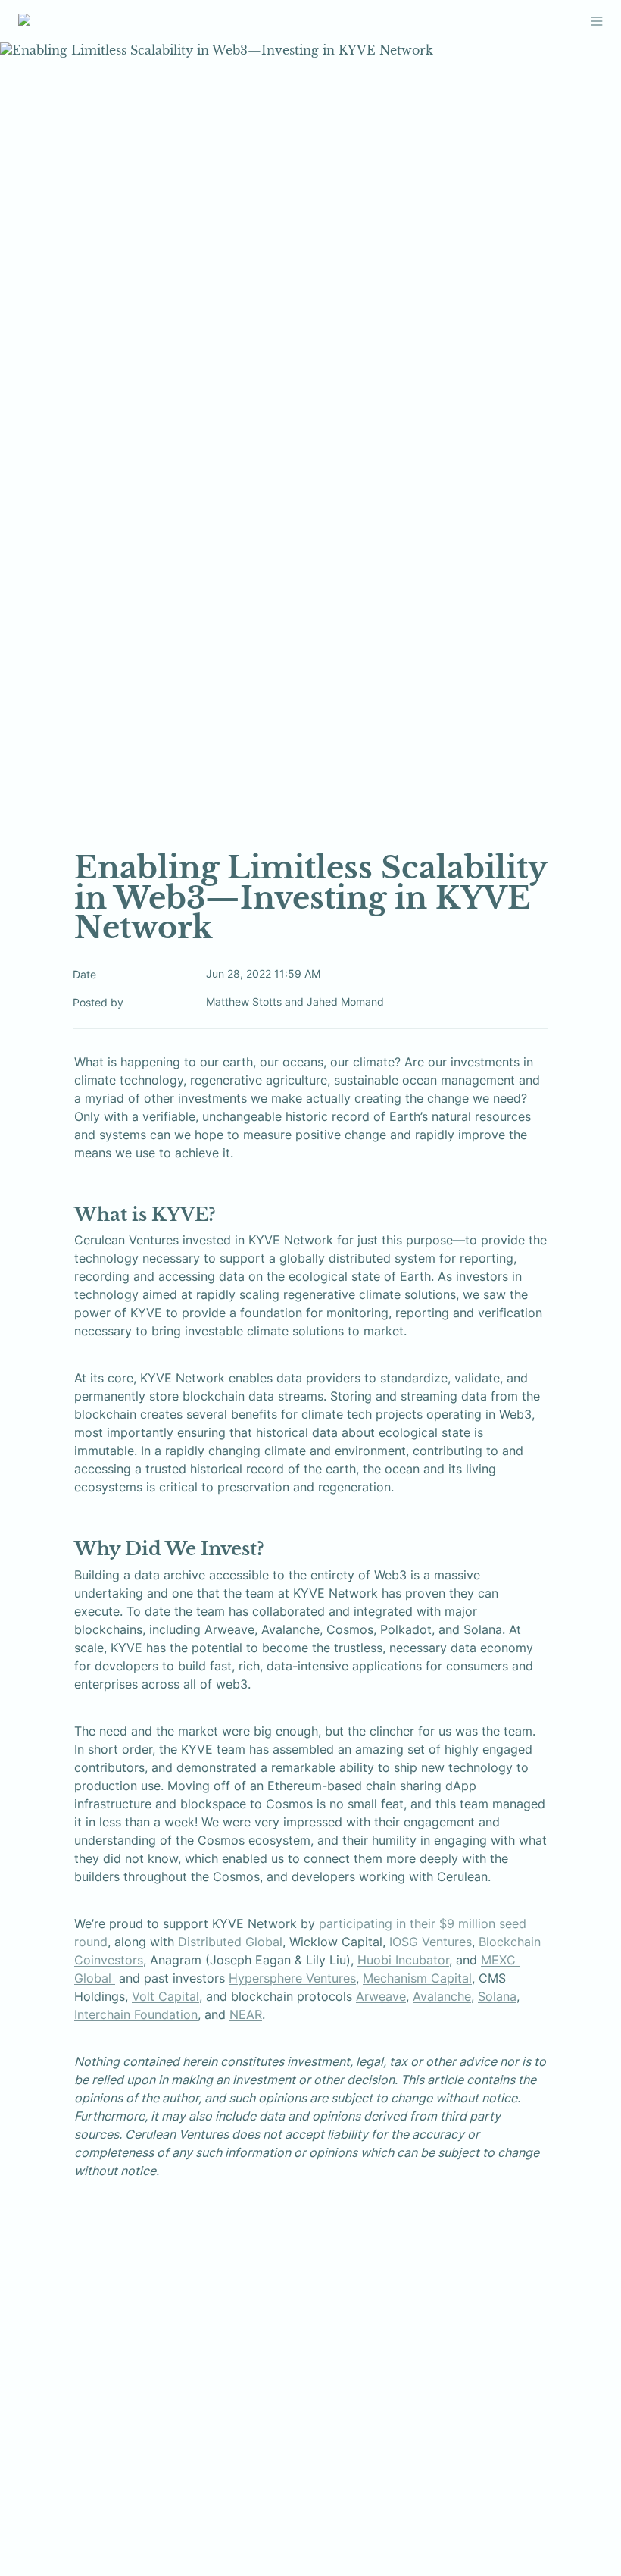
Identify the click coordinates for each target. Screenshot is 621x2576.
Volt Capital (165, 1996)
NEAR (246, 2014)
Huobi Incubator (403, 1960)
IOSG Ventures (431, 1942)
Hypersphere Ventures (292, 1978)
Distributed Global (230, 1942)
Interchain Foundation (136, 2014)
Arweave (381, 1996)
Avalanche (442, 1996)
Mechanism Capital (417, 1978)
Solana (497, 1996)
